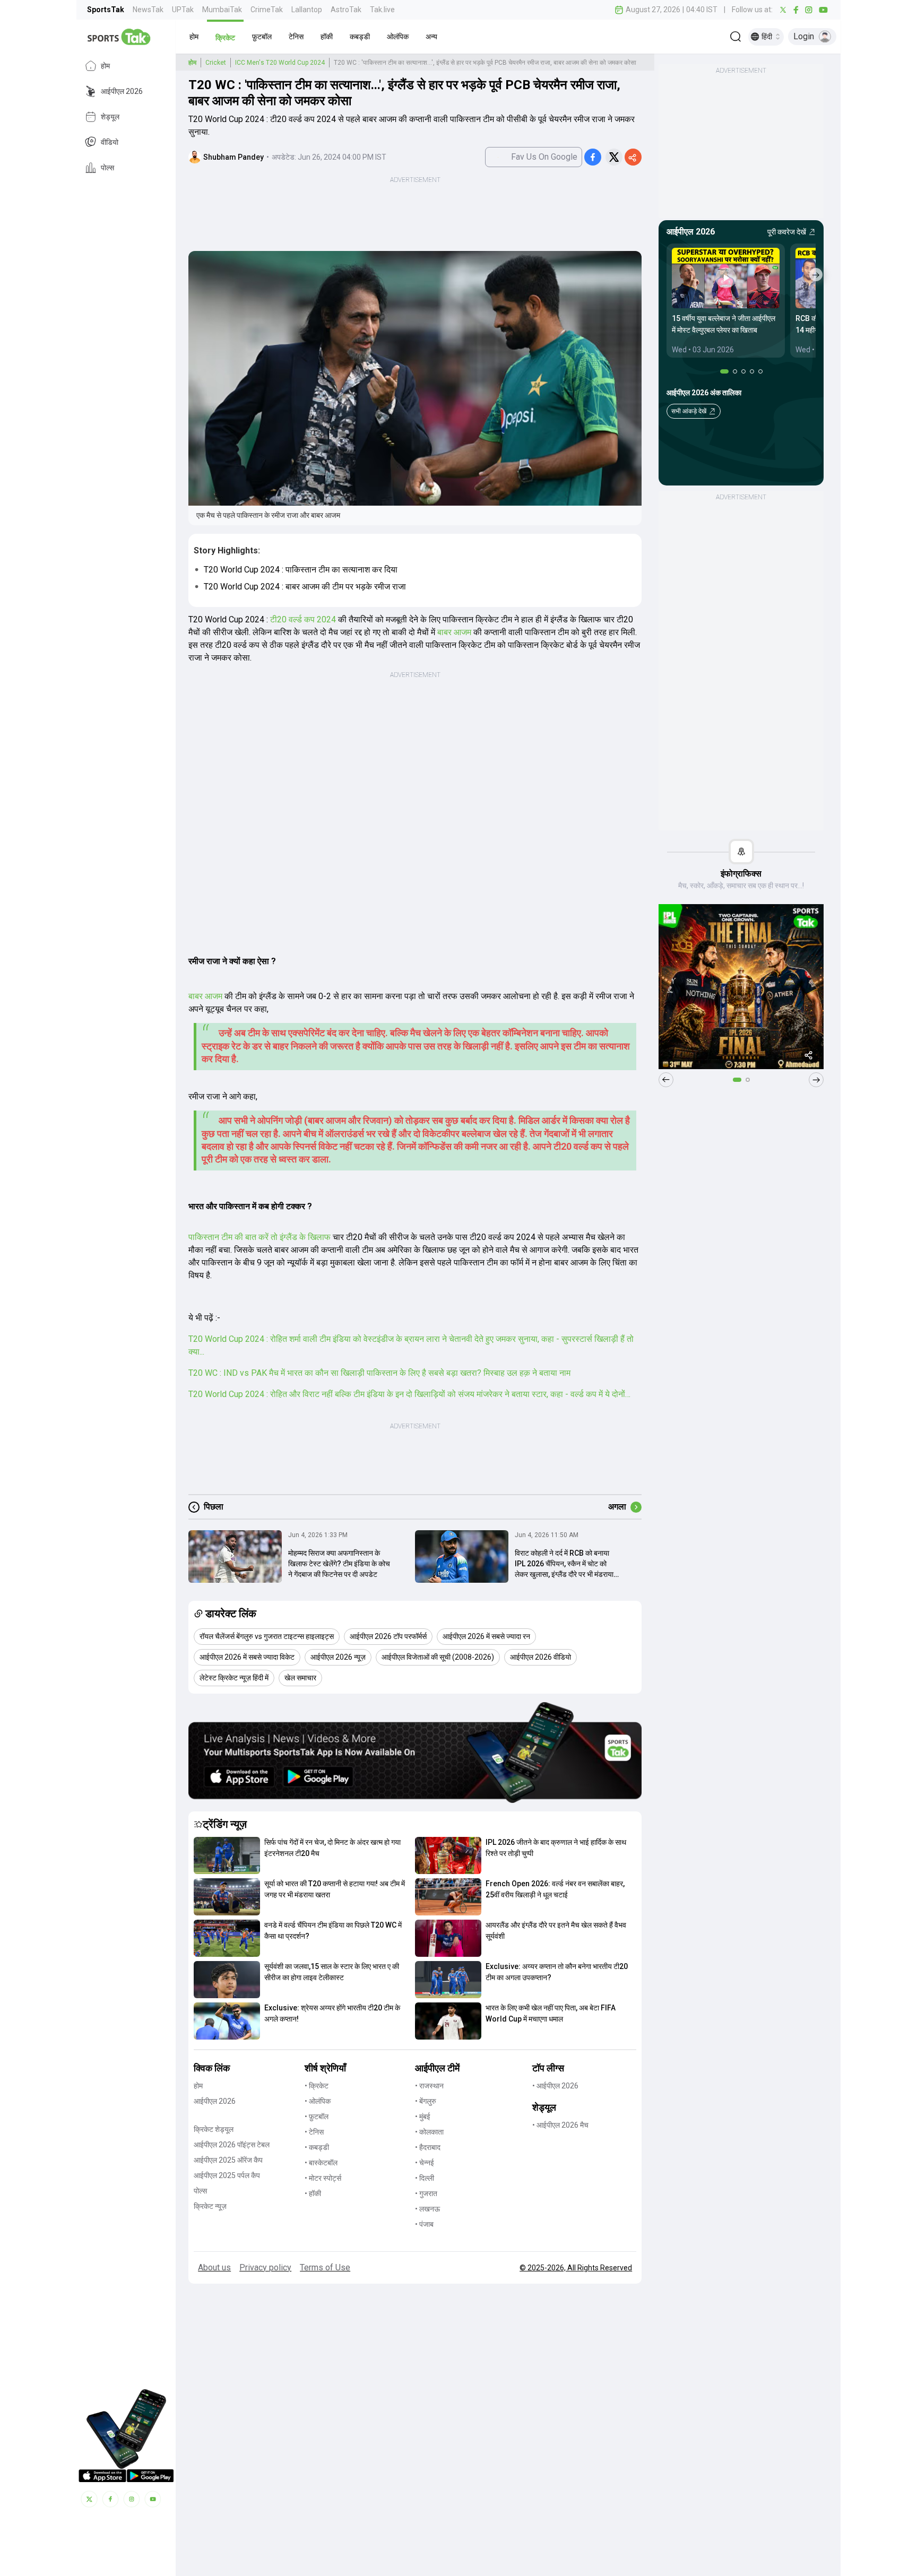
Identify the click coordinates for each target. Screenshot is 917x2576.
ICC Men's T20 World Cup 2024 (280, 63)
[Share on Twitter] (614, 157)
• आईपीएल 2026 (555, 2086)
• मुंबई (423, 2117)
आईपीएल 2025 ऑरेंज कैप (228, 2160)
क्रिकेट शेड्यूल (214, 2129)
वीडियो (110, 142)
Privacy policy (265, 2267)
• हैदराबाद (428, 2147)
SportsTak (106, 10)
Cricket (216, 63)
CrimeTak (267, 10)
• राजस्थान (429, 2086)
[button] (194, 37)
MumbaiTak (222, 10)
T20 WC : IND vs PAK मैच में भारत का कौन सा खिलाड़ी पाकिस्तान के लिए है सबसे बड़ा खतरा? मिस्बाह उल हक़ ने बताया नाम (379, 1373)
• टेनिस (314, 2132)
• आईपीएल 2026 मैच (560, 2125)
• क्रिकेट (317, 2086)
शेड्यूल (110, 117)
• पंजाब (424, 2224)
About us (214, 2267)
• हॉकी (313, 2193)
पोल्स (107, 168)
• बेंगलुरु (426, 2101)
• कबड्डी (317, 2147)
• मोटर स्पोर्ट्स (323, 2178)
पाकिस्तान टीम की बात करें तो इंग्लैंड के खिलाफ (259, 1237)
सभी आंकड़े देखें (689, 411)
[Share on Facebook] (593, 157)
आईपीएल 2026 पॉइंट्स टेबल (232, 2145)
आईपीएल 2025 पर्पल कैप (227, 2175)
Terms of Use (325, 2267)
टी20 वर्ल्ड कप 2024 (302, 619)
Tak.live (382, 10)
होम (105, 66)
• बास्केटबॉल (321, 2163)
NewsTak (148, 10)
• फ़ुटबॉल (317, 2117)
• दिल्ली (425, 2178)
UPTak (183, 10)
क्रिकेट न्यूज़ (210, 2206)
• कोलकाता (429, 2132)
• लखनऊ (427, 2209)
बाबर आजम (453, 632)
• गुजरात (426, 2193)
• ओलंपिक (318, 2101)
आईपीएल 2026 (122, 91)
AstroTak (346, 10)
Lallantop (307, 10)
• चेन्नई (425, 2163)
